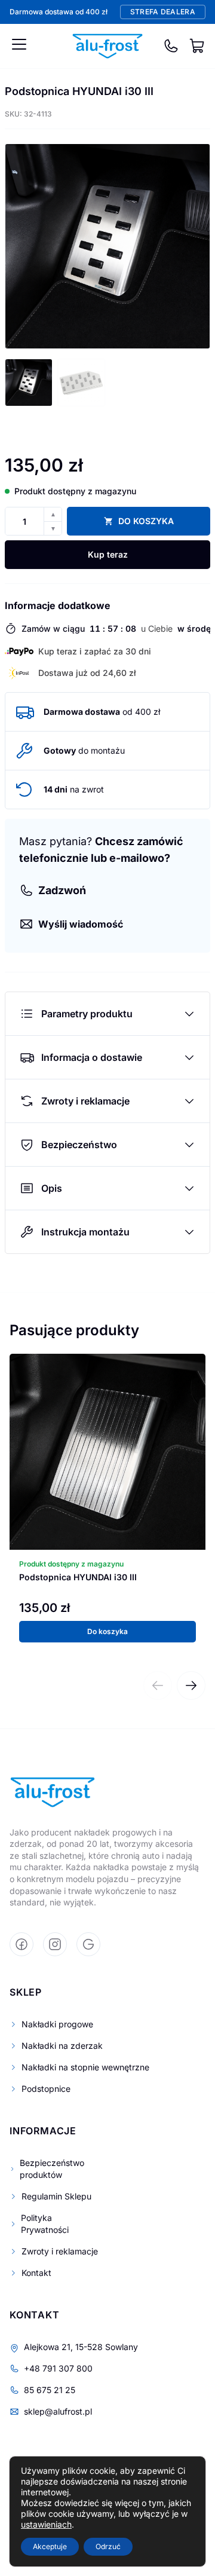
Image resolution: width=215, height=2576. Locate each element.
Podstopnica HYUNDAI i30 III (78, 1577)
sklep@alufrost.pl (58, 2411)
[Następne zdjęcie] (192, 246)
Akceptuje (50, 2546)
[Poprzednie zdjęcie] (23, 246)
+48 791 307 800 (58, 2368)
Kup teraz (108, 554)
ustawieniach (46, 2524)
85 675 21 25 (50, 2390)
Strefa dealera (163, 12)
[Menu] (19, 44)
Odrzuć (108, 2546)
